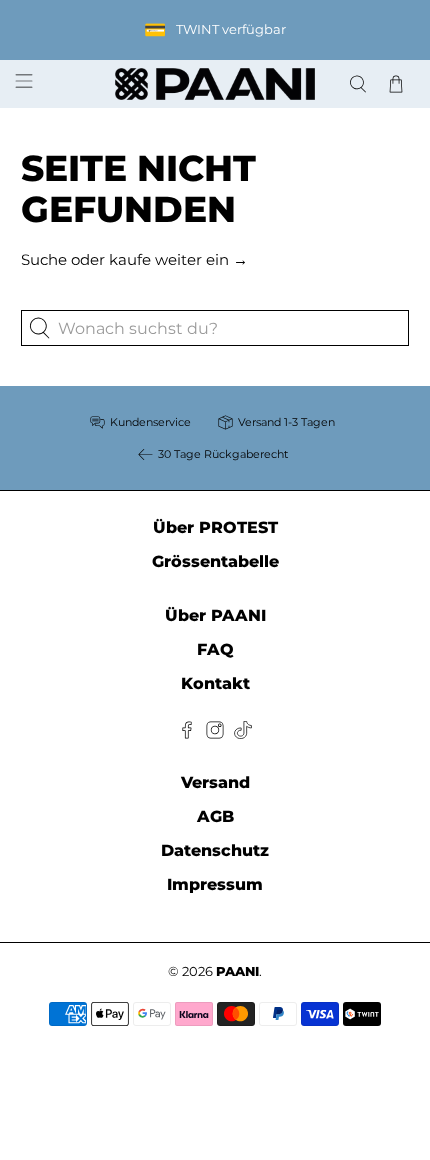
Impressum (215, 884)
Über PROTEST (215, 527)
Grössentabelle (215, 561)
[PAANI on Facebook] (187, 733)
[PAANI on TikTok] (243, 733)
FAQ (215, 649)
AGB (215, 816)
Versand (215, 782)
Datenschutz (215, 850)
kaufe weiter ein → (178, 259)
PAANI (237, 971)
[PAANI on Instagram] (215, 733)
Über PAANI (215, 615)
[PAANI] (215, 84)
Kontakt (215, 683)
